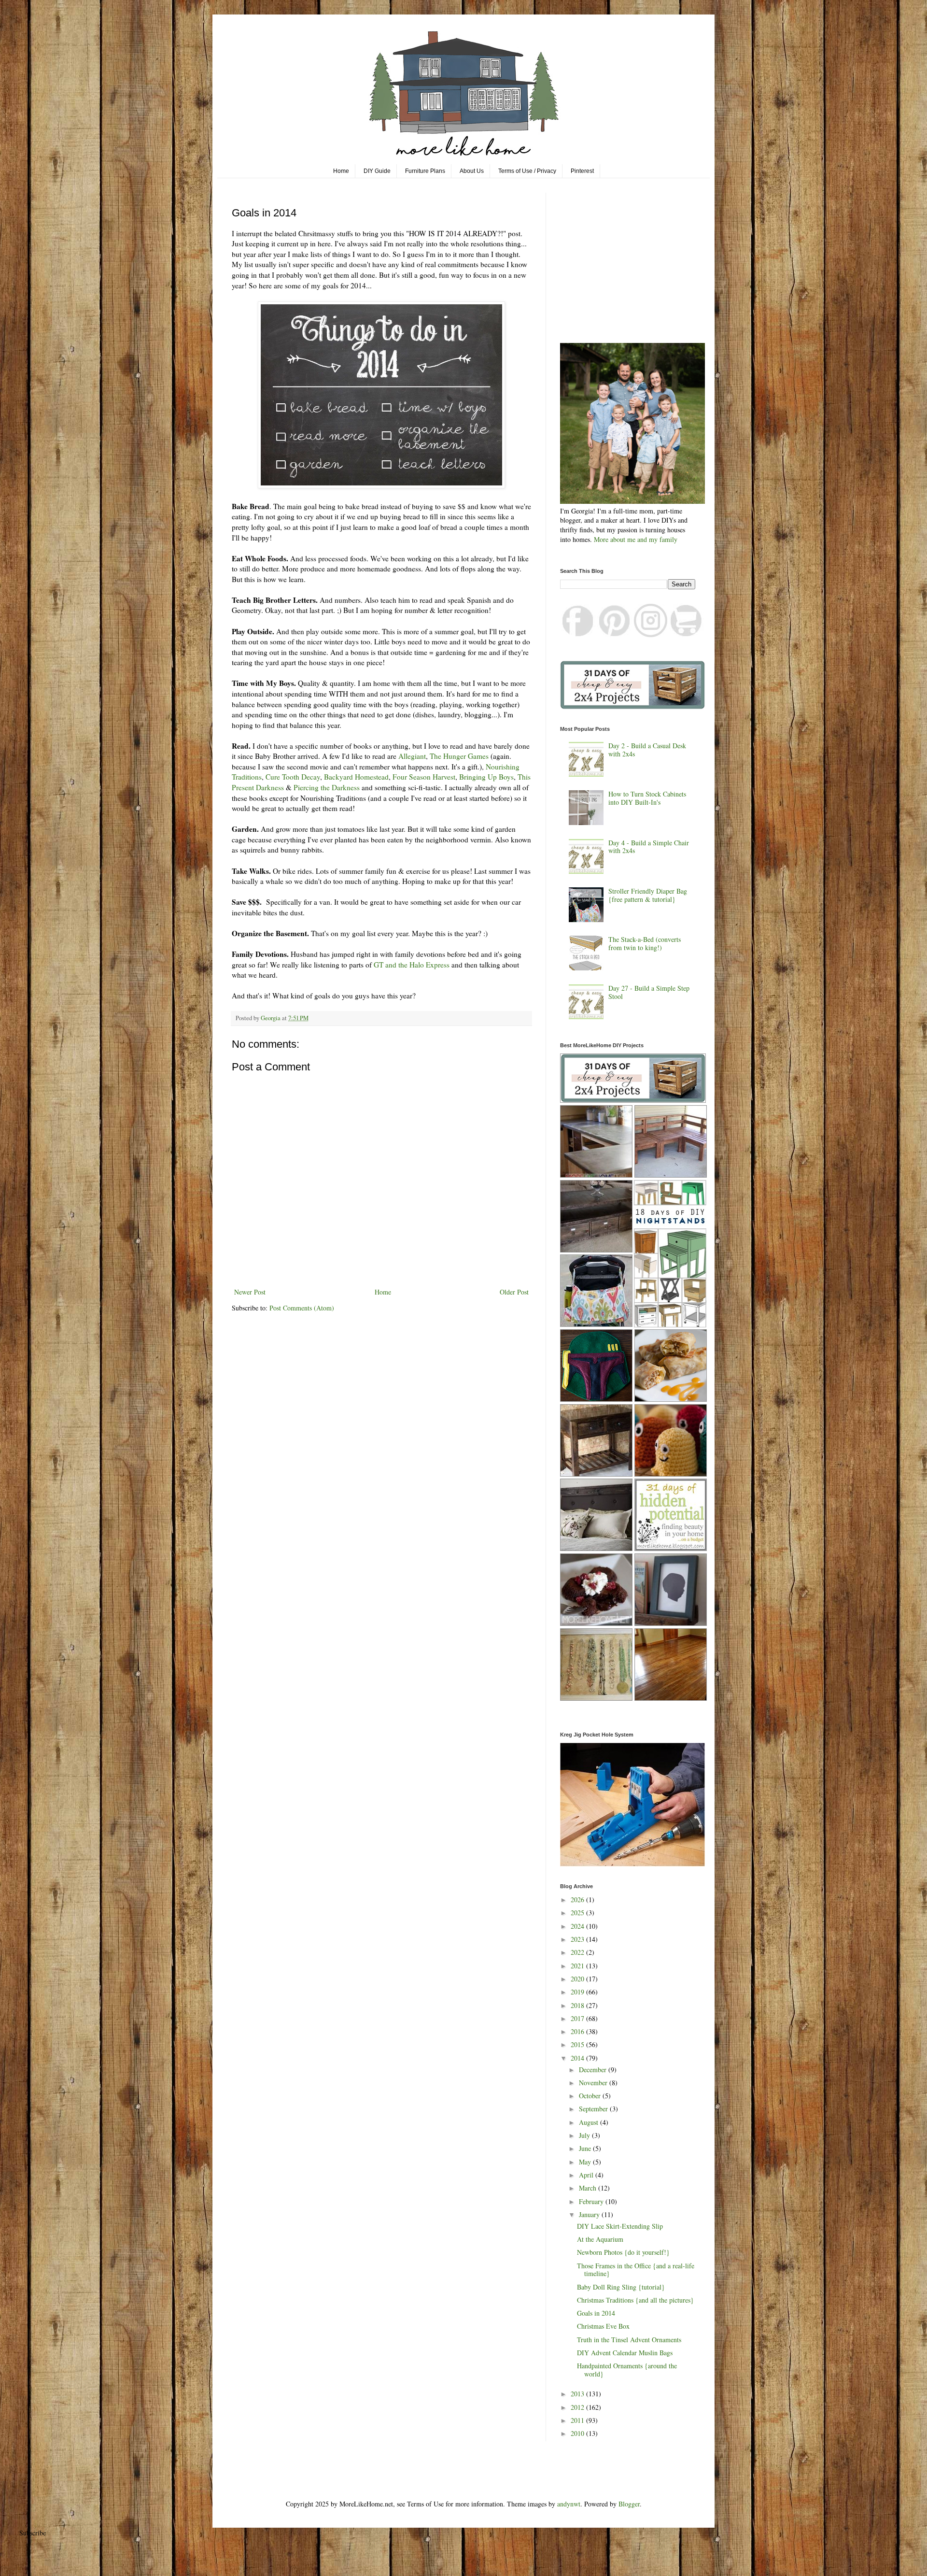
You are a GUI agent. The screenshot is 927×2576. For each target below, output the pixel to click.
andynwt (569, 2504)
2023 (578, 1939)
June (586, 2148)
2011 (578, 2420)
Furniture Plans (425, 171)
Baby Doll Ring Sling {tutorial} (621, 2287)
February (592, 2201)
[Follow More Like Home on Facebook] (578, 634)
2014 (578, 2058)
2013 (578, 2394)
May (586, 2162)
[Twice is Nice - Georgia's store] (687, 634)
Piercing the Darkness (327, 787)
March (589, 2188)
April (587, 2175)
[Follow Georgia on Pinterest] (615, 634)
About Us (472, 171)
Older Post (514, 1292)
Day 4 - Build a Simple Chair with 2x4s (649, 847)
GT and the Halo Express (412, 965)
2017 (578, 2018)
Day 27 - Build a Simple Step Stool (649, 992)
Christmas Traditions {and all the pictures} (635, 2300)
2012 (578, 2407)
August (590, 2122)
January (590, 2214)
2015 (578, 2044)
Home (341, 171)
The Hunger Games (459, 756)
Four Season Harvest (424, 777)
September (594, 2109)
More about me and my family (636, 539)
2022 (578, 1952)
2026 (578, 1900)
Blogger (629, 2504)
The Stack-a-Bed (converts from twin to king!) (645, 943)
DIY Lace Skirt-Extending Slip (620, 2226)
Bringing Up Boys (486, 777)
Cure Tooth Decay (293, 777)
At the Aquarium (600, 2239)
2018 (578, 2005)
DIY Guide (377, 171)
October (591, 2096)
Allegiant (412, 756)
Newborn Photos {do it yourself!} (623, 2252)
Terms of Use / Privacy (527, 171)
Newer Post (250, 1292)
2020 (578, 1979)
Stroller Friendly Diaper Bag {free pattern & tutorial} (648, 895)
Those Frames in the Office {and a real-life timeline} (636, 2270)
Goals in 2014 (596, 2313)
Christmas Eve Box (603, 2326)
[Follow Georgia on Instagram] (651, 634)
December (594, 2070)
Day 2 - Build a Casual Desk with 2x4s (647, 750)
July (585, 2135)
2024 (578, 1926)
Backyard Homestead (356, 777)
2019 (578, 1992)
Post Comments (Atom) (302, 1308)
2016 (578, 2031)
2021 (578, 1966)
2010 (578, 2433)
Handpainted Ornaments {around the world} (627, 2370)
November (594, 2083)
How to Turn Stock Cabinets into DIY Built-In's (647, 798)
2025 (578, 1913)
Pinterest (582, 171)
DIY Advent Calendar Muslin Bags (625, 2353)
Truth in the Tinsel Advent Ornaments (629, 2340)
